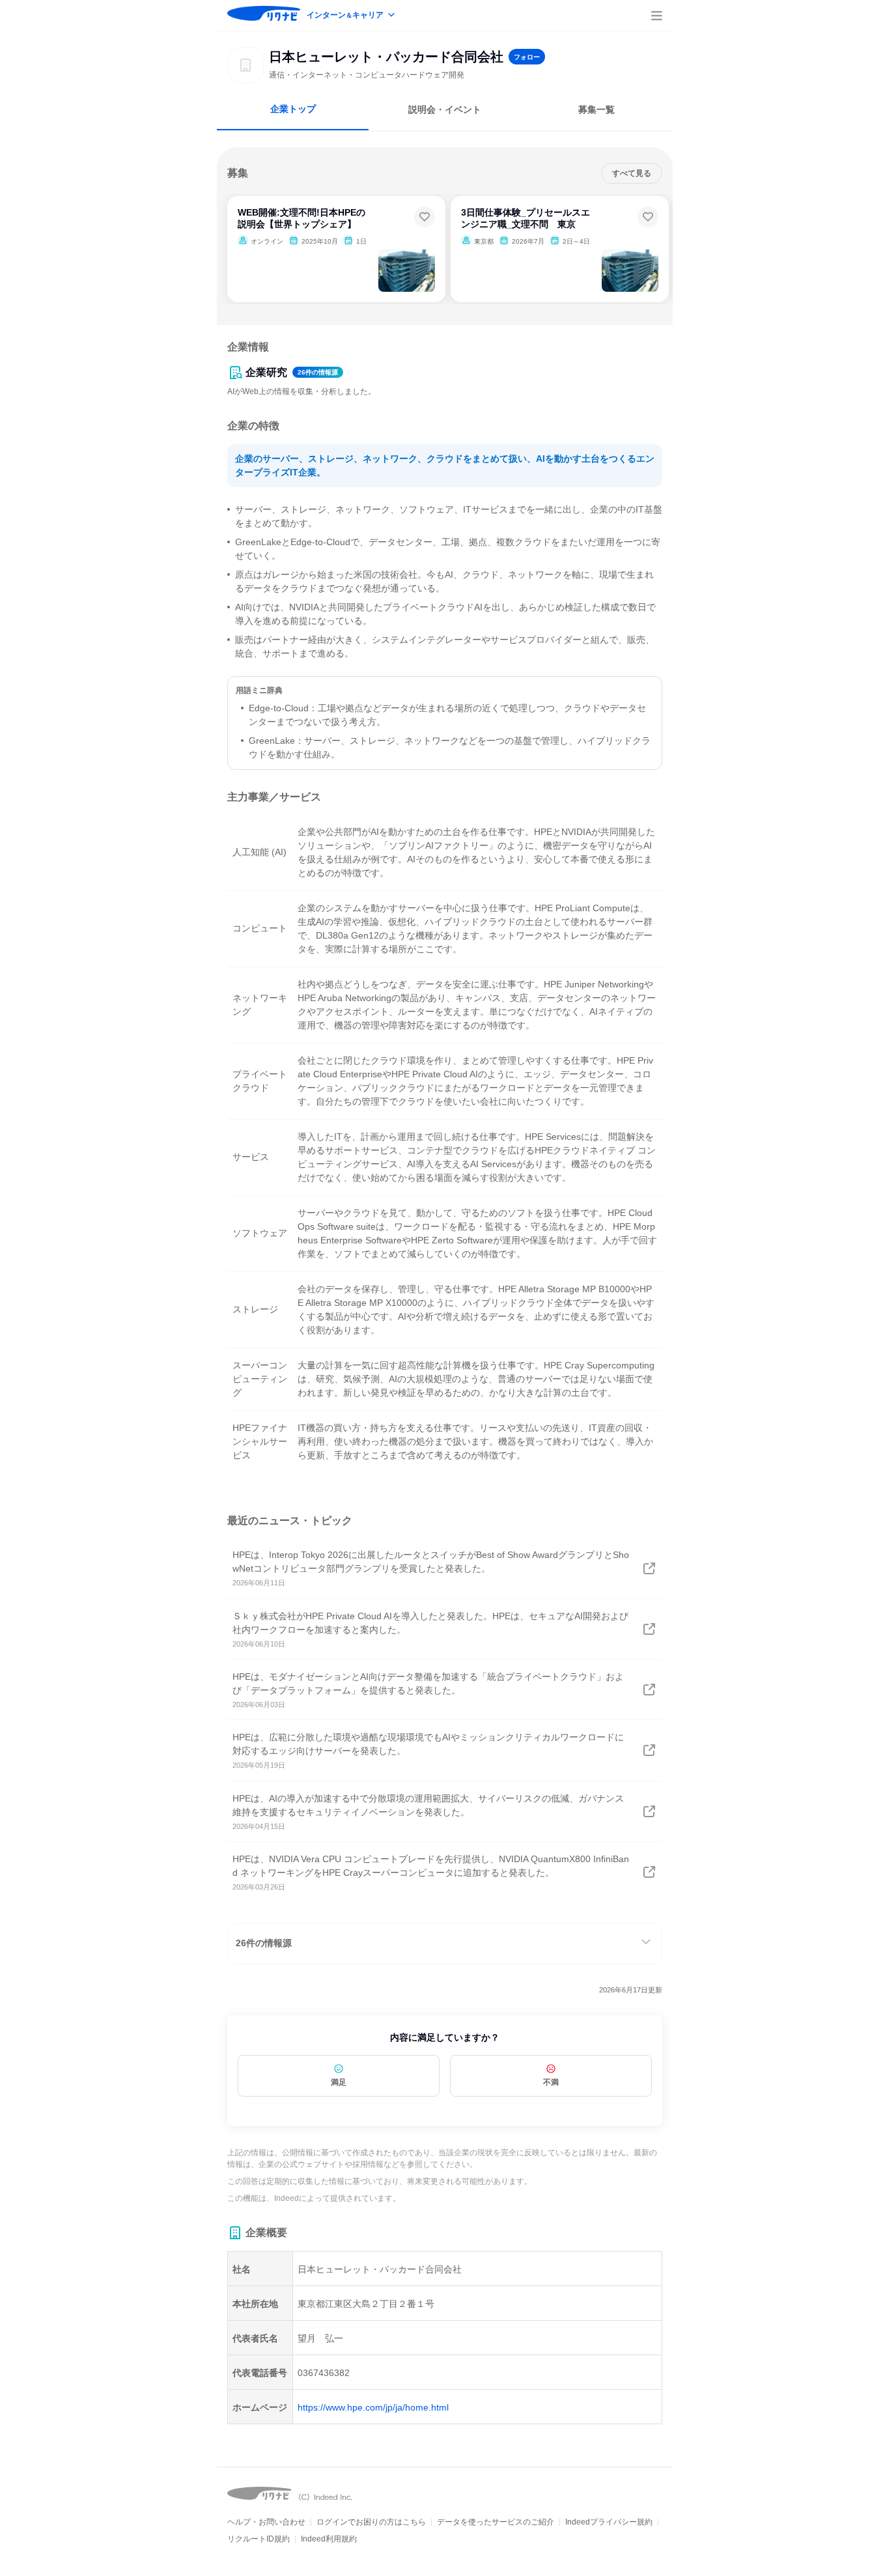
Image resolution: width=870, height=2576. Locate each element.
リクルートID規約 (259, 2539)
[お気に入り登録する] (425, 217)
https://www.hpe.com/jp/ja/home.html (373, 2407)
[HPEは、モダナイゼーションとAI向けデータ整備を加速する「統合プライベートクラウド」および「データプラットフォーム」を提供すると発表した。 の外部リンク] (649, 1690)
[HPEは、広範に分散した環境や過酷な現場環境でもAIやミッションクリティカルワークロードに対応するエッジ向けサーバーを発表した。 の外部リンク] (649, 1750)
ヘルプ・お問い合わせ (266, 2522)
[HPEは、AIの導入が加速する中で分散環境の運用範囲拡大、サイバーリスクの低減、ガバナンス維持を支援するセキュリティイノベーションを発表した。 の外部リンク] (649, 1811)
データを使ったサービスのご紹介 (496, 2522)
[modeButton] (352, 16)
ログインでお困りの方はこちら (371, 2522)
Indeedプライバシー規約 (609, 2522)
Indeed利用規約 (329, 2539)
